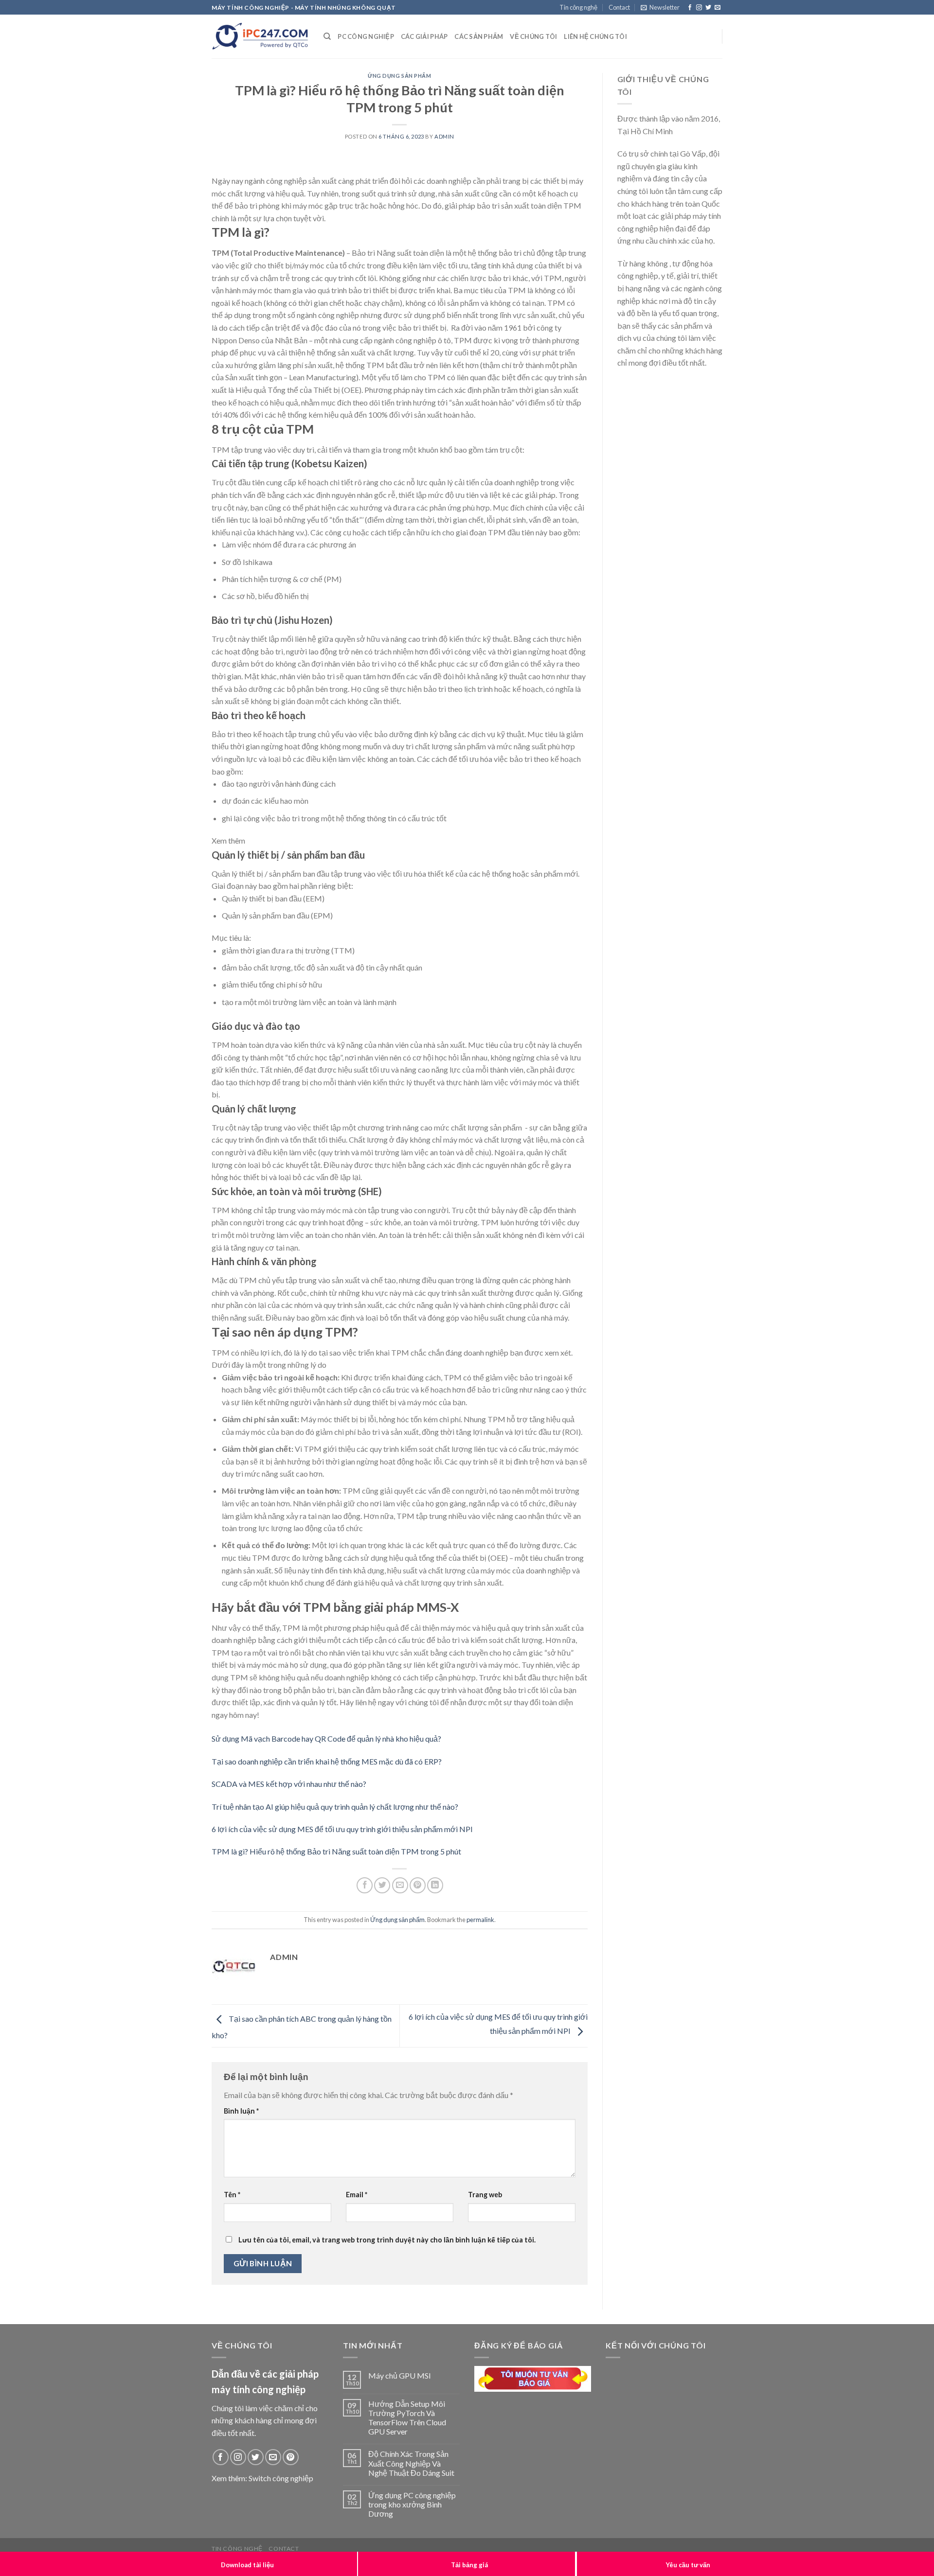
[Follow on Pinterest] (291, 2457)
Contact (619, 7)
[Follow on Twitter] (708, 8)
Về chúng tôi (533, 36)
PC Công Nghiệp (366, 36)
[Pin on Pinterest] (418, 1885)
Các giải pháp (424, 36)
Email (357, 2195)
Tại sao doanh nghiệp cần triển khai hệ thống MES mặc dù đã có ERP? (327, 1761)
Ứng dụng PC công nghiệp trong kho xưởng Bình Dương (412, 2504)
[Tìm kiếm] (327, 36)
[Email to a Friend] (400, 1885)
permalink (480, 1920)
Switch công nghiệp (281, 2478)
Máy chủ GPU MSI (400, 2375)
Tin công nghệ (578, 7)
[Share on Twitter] (382, 1885)
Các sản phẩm (479, 36)
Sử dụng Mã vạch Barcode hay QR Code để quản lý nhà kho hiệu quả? (326, 1738)
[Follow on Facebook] (690, 8)
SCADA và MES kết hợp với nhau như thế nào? (289, 1784)
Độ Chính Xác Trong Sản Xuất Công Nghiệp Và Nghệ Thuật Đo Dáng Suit (411, 2463)
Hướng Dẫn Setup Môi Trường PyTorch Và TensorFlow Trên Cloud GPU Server (407, 2418)
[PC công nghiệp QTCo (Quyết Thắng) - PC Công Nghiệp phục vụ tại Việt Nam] (260, 36)
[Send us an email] (718, 8)
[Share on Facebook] (365, 1885)
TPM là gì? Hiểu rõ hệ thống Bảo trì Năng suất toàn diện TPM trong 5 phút (336, 1851)
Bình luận (241, 2111)
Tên (232, 2195)
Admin (444, 136)
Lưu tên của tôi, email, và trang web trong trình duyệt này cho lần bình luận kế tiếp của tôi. (387, 2240)
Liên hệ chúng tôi (595, 36)
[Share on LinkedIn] (435, 1885)
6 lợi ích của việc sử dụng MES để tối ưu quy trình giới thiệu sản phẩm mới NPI (342, 1829)
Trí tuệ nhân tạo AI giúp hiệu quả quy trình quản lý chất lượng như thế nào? (335, 1807)
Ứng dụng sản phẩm (400, 76)
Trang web (485, 2195)
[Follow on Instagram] (699, 8)
